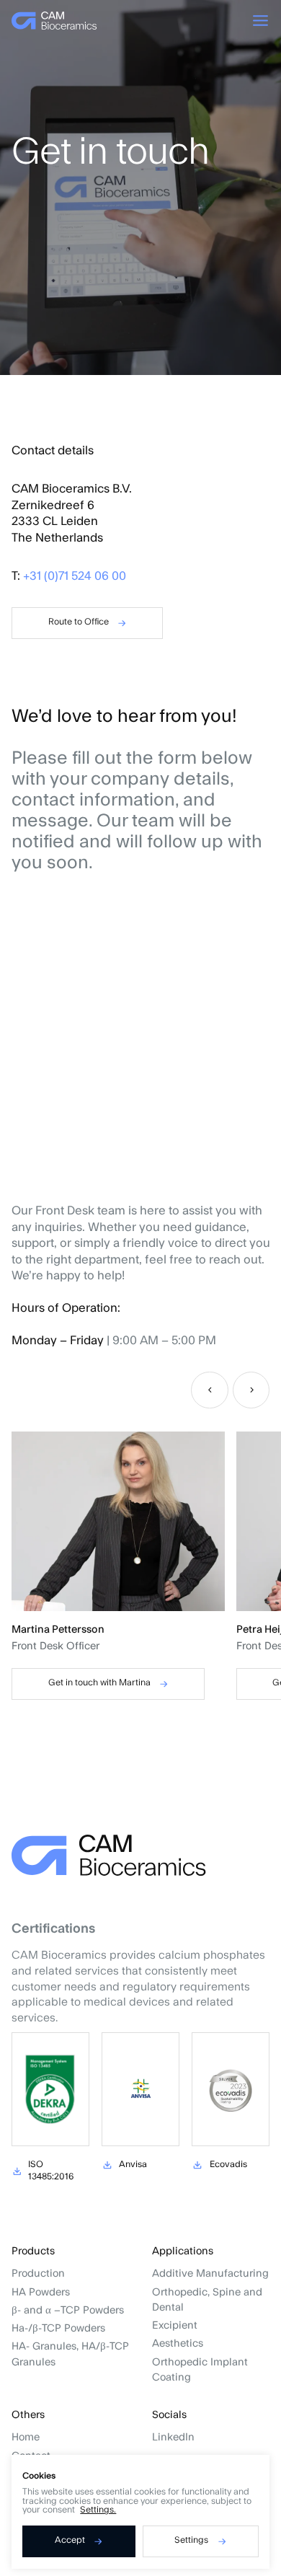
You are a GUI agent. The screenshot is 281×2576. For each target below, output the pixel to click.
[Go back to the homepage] (54, 21)
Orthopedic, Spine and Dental (207, 2300)
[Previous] (210, 1390)
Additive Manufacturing (210, 2273)
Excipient (175, 2325)
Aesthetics (178, 2343)
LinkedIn (173, 2437)
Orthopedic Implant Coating (200, 2370)
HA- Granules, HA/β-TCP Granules (70, 2354)
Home (26, 2437)
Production (38, 2273)
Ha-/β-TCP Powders (58, 2328)
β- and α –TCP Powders (68, 2310)
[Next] (251, 1390)
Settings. (98, 2510)
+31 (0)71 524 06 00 (75, 576)
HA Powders (41, 2292)
